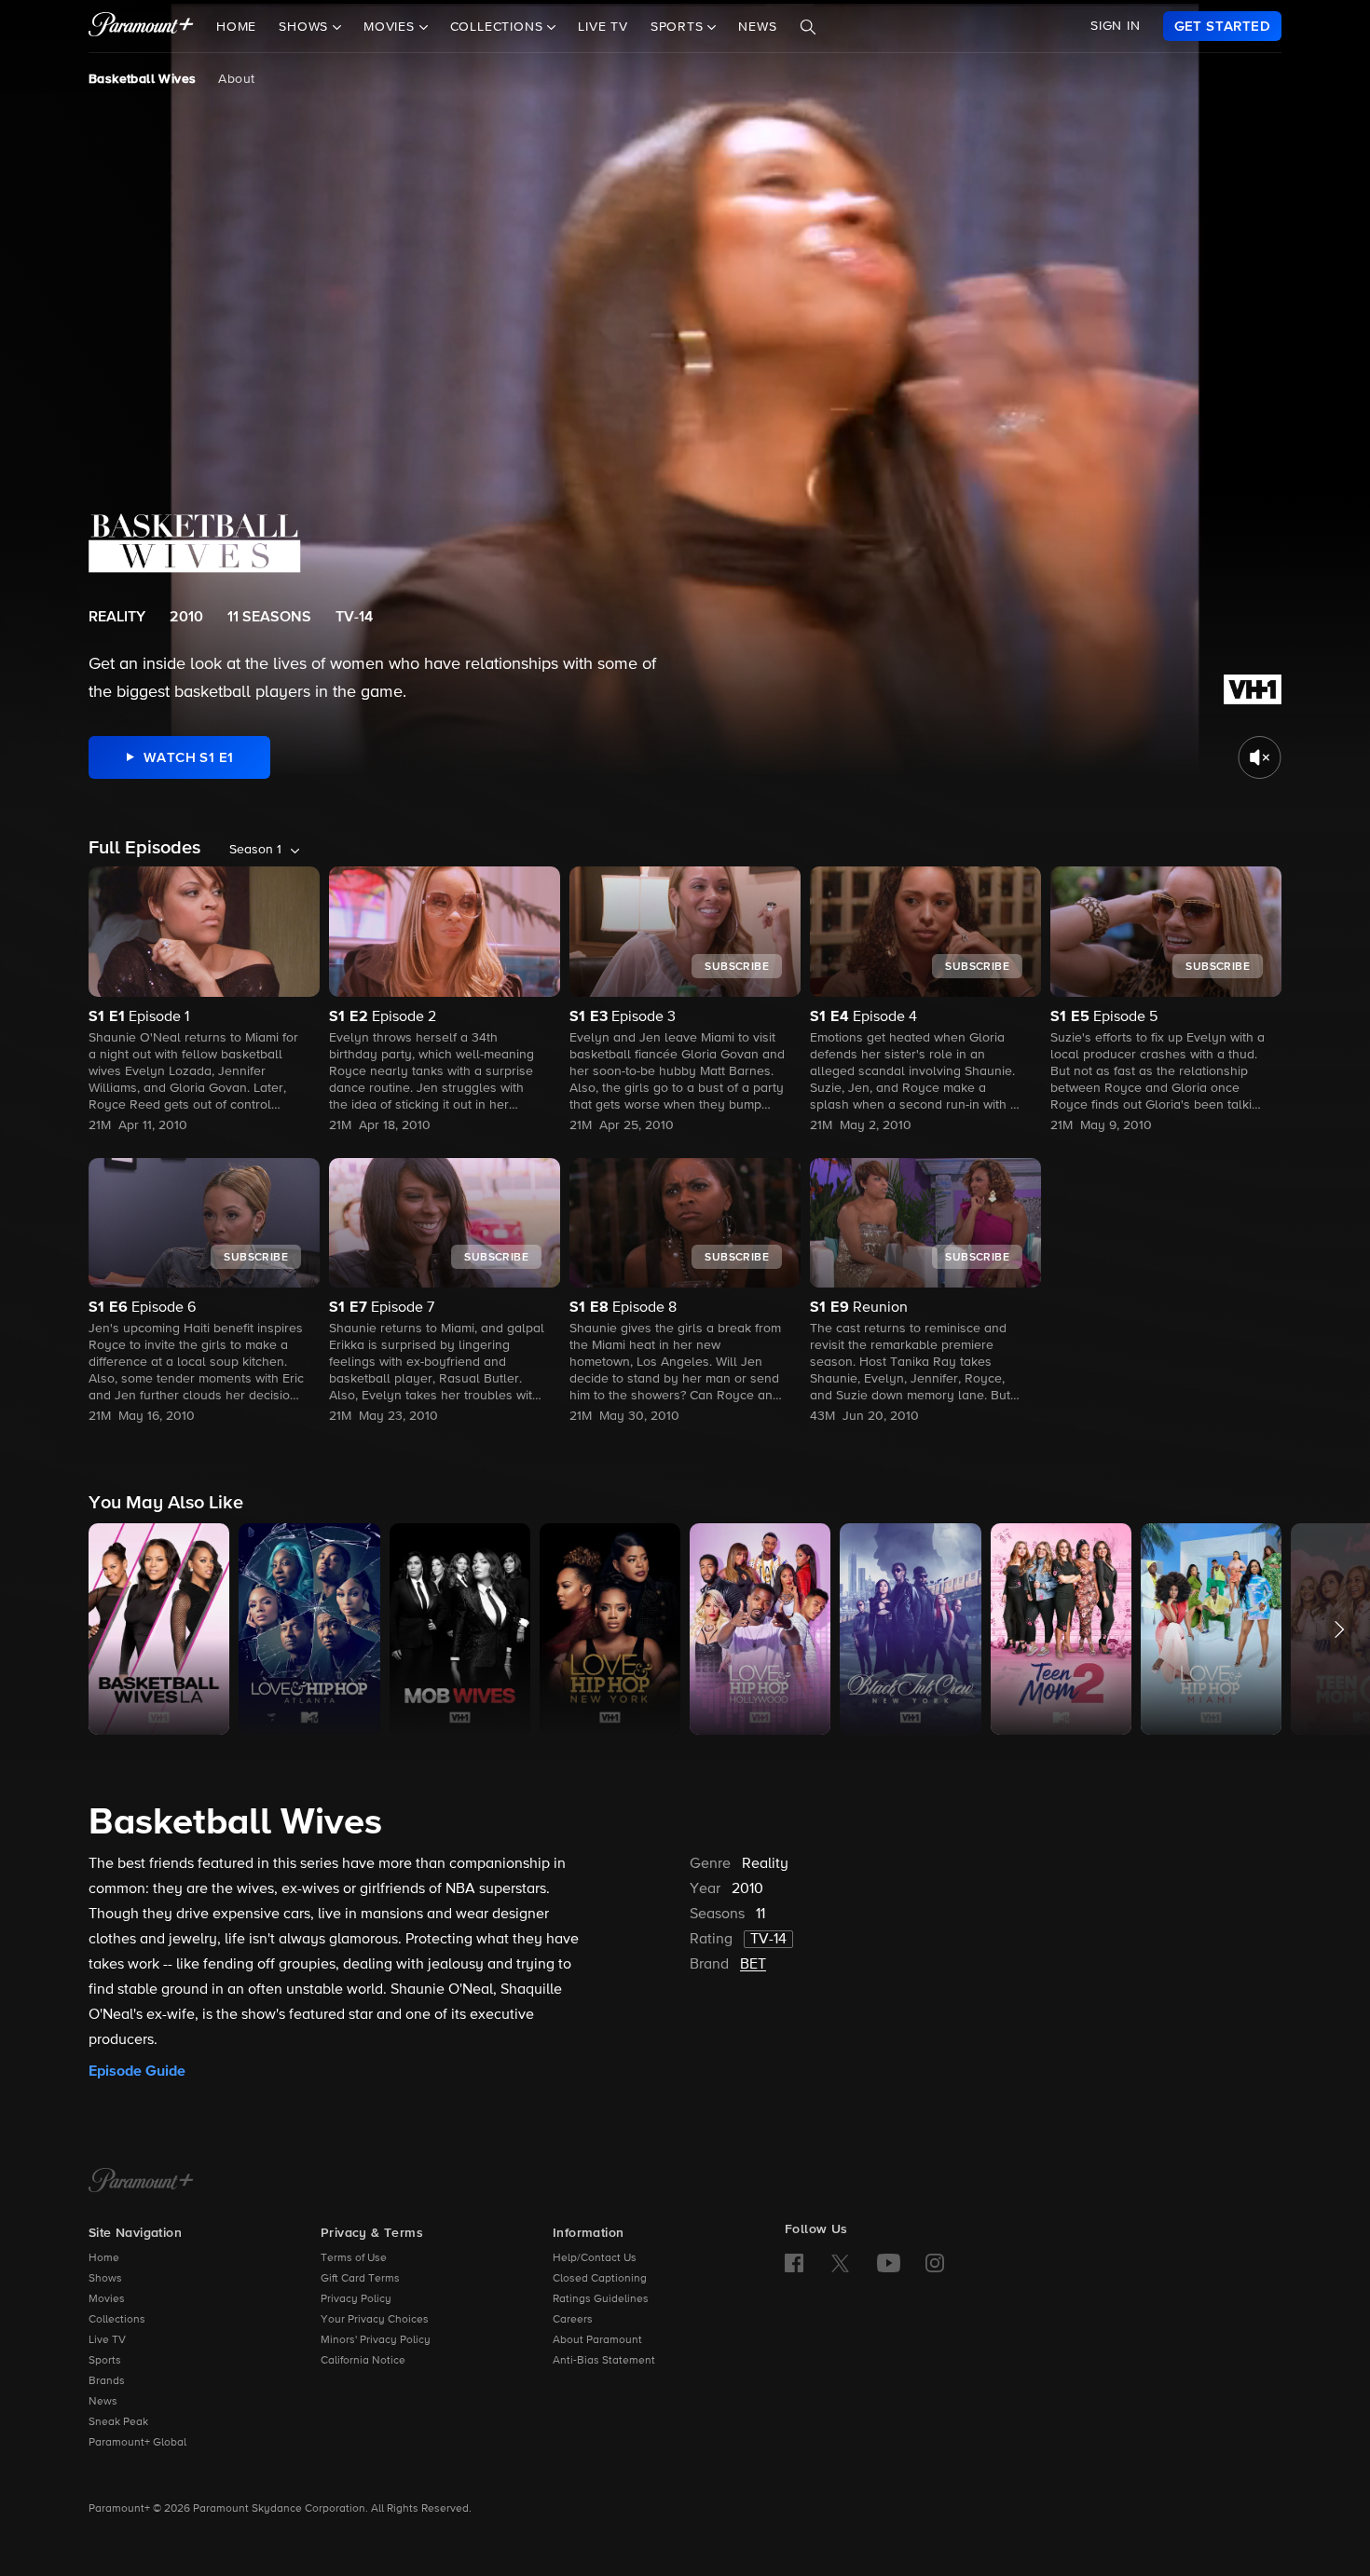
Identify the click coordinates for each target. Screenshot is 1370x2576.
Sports (105, 2361)
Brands (107, 2381)
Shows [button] (306, 27)
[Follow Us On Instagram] (935, 2263)
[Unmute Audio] (1260, 757)
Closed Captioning (600, 2279)
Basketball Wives (142, 79)
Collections (117, 2320)
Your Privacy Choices (375, 2320)
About (236, 79)
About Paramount (597, 2340)
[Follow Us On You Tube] (889, 2263)
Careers (573, 2320)
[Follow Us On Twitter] (840, 2262)
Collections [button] (499, 27)
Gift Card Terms (360, 2279)
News (757, 27)
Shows (105, 2279)
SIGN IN (1116, 26)
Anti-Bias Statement (604, 2361)
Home (236, 27)
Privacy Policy (356, 2299)
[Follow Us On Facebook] (794, 2263)
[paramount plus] (141, 26)
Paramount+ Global (137, 2443)
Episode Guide (137, 2071)
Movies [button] (391, 27)
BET (753, 1965)
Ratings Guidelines (601, 2299)
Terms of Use (354, 2258)
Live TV (603, 27)
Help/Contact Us (595, 2258)
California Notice (363, 2361)
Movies (107, 2299)
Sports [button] (679, 27)
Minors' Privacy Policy (376, 2340)
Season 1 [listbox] (255, 850)
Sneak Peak (118, 2422)
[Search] (808, 27)
